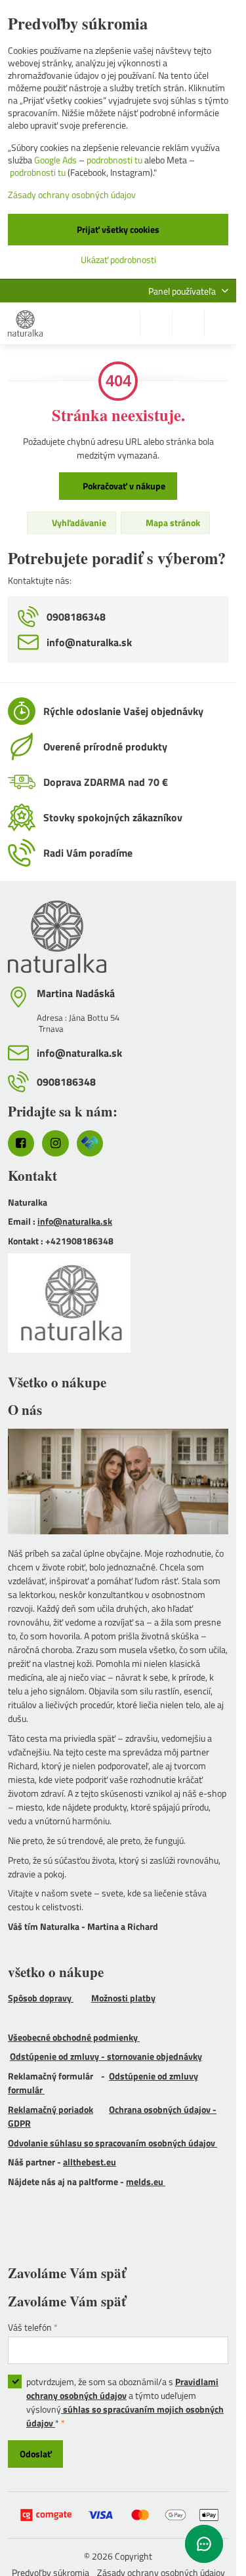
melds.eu (146, 2181)
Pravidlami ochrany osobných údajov (122, 2388)
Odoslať (36, 2454)
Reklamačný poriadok (51, 2109)
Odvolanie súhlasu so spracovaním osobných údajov (113, 2143)
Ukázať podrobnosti (118, 259)
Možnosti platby (123, 1998)
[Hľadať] (156, 323)
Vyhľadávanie (78, 522)
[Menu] (220, 323)
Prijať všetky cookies (118, 229)
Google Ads (55, 160)
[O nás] (118, 1483)
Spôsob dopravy (41, 1998)
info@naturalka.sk (75, 1221)
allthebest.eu (90, 2162)
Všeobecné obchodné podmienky (74, 2037)
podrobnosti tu (114, 160)
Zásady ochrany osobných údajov (72, 194)
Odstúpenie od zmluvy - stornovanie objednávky (106, 2056)
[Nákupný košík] (188, 323)
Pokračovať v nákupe (123, 486)
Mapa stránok (172, 522)
